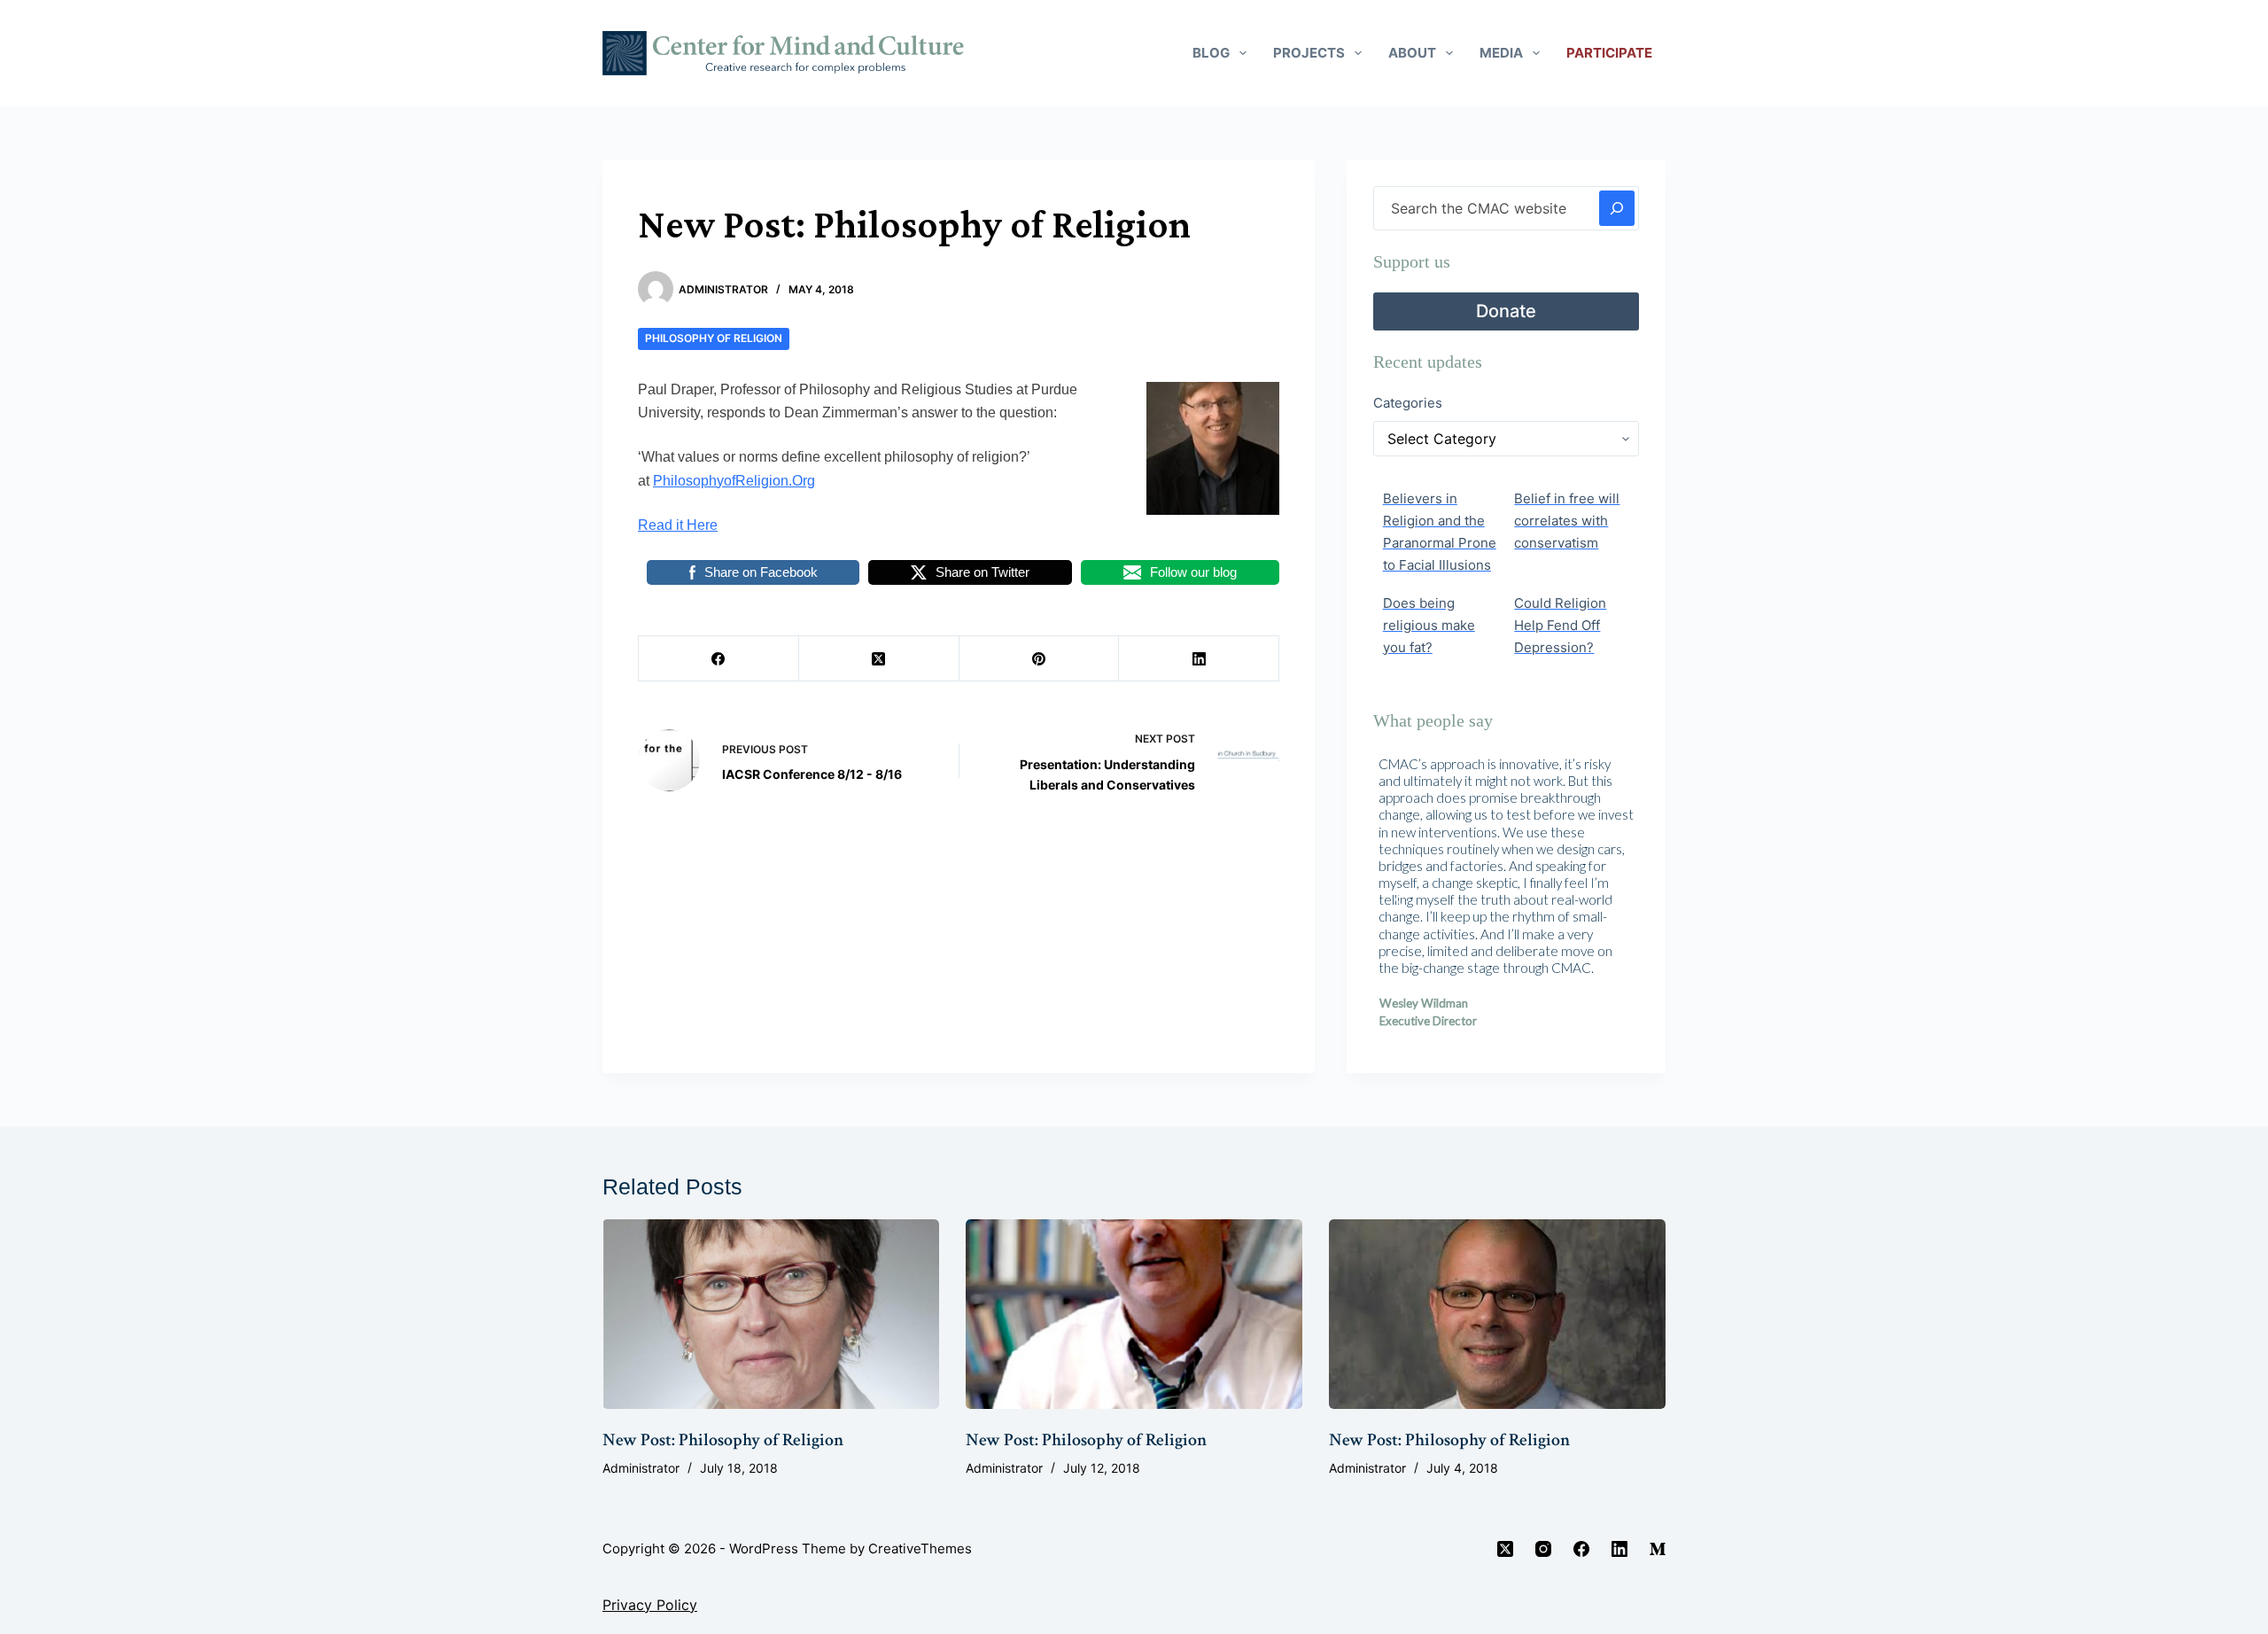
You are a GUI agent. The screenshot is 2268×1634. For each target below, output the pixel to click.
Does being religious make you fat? (1429, 625)
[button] (1401, 899)
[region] (1506, 899)
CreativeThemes (920, 1548)
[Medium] (1658, 1549)
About (1412, 53)
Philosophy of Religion (714, 338)
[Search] (1617, 208)
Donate (1506, 311)
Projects (1309, 53)
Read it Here (678, 525)
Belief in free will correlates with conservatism (1567, 521)
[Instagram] (1543, 1549)
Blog (1211, 53)
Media (1501, 53)
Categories (1408, 403)
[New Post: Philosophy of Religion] (771, 1314)
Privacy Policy (650, 1605)
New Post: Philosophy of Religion (723, 1440)
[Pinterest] (1040, 659)
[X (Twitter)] (879, 659)
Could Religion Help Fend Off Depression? (1560, 625)
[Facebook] (719, 659)
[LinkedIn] (1199, 659)
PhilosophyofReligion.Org (734, 481)
